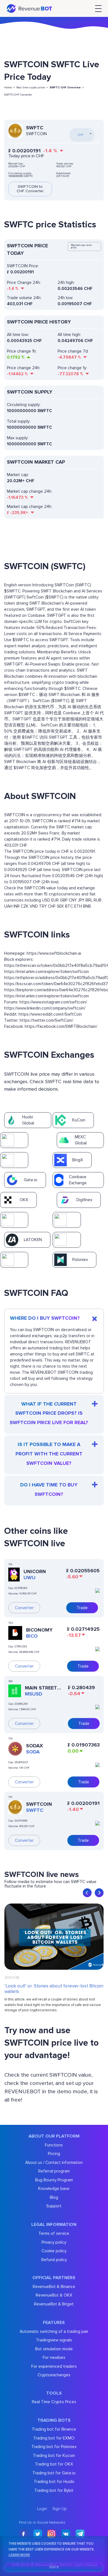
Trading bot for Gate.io (54, 2473)
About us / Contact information (54, 2162)
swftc (35, 1810)
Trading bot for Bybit (54, 2490)
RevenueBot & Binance (54, 2287)
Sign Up (60, 2509)
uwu (29, 1578)
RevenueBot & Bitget (54, 2304)
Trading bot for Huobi (54, 2482)
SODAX (34, 1746)
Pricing (54, 2154)
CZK (25, 906)
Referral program (54, 2171)
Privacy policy (54, 2242)
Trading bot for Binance (54, 2429)
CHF (52, 906)
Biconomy (39, 1630)
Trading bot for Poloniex (54, 2447)
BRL (89, 900)
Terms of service (54, 2233)
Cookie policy (54, 2251)
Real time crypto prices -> (32, 88)
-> (67, 88)
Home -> (10, 88)
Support (54, 2206)
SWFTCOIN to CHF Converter (30, 189)
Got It (54, 2567)
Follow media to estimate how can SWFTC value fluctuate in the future (50, 1884)
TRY (43, 906)
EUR (55, 900)
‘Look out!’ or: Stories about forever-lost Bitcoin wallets (54, 1989)
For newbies (54, 2357)
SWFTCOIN (39, 1804)
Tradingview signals (54, 2340)
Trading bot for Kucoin (54, 2456)
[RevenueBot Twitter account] (38, 2534)
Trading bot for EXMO (54, 2438)
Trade (82, 1608)
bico (32, 1636)
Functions (54, 2145)
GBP (64, 900)
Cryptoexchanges (54, 2375)
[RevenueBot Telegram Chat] (80, 2534)
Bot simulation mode (54, 2349)
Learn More (19, 2555)
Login (42, 2509)
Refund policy (54, 2260)
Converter (24, 1608)
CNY (73, 900)
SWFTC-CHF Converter (18, 95)
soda (33, 1752)
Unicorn (35, 1571)
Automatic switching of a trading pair (54, 2331)
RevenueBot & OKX (54, 2295)
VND (34, 906)
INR (17, 906)
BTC (69, 906)
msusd (34, 1694)
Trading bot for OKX (54, 2464)
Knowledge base (54, 2189)
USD (46, 900)
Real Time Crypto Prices (54, 2402)
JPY (81, 900)
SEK (60, 906)
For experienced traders (54, 2366)
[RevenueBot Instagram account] (52, 2534)
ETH (78, 906)
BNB (87, 906)
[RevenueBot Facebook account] (24, 2534)
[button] (87, 1893)
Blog (54, 2197)
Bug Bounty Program (54, 2180)
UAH (8, 906)
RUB (97, 900)
